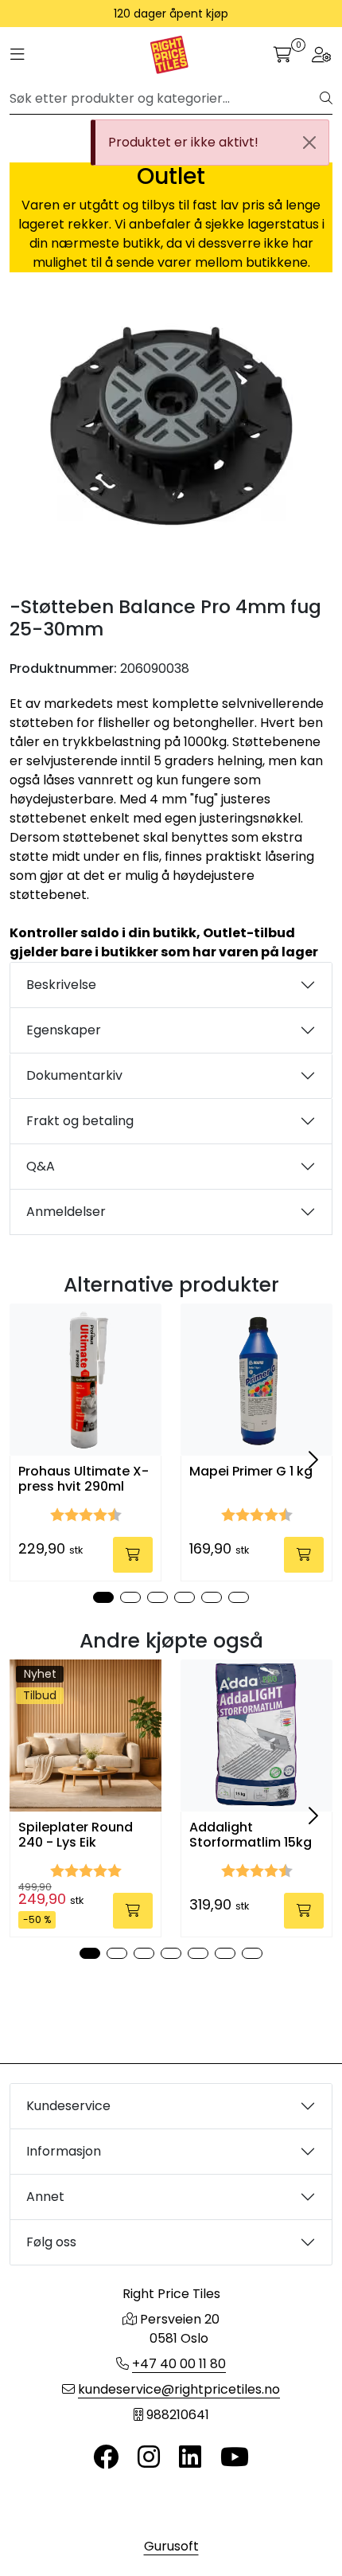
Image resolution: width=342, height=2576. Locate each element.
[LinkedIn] (190, 2458)
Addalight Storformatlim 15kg (251, 1835)
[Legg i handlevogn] (133, 1555)
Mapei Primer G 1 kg (251, 1471)
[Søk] (326, 99)
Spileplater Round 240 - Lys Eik (76, 1835)
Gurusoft (171, 2546)
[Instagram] (149, 2458)
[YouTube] (235, 2458)
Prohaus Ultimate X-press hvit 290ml (84, 1479)
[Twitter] (106, 2458)
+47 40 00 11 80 (179, 2364)
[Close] (309, 143)
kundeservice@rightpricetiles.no (179, 2389)
